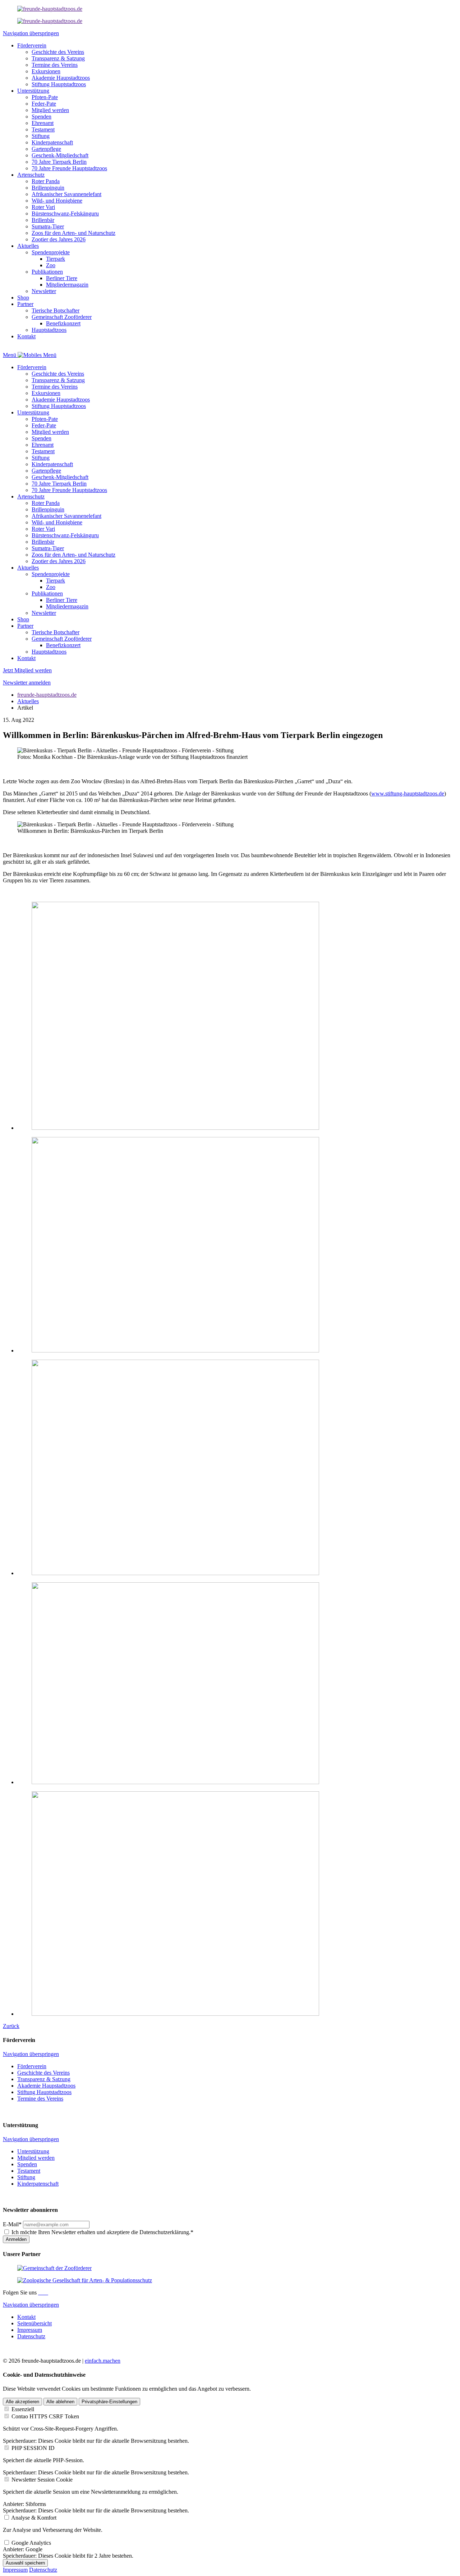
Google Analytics (31, 2543)
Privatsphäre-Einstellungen (109, 2402)
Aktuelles (28, 701)
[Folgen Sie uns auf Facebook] (40, 2292)
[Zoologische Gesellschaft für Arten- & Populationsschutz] (85, 2280)
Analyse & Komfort (34, 2518)
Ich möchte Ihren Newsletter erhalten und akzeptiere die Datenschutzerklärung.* (102, 2232)
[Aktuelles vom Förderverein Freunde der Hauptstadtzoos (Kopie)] (50, 21)
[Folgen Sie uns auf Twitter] (45, 2292)
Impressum (15, 2570)
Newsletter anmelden (27, 683)
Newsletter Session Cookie (42, 2480)
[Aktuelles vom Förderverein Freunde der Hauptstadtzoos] (50, 9)
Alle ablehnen (60, 2402)
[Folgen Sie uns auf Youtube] (47, 2292)
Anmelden (16, 2239)
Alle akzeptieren (22, 2402)
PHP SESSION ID (33, 2448)
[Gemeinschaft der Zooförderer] (54, 2268)
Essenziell (23, 2409)
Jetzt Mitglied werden (27, 670)
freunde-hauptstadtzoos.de (47, 695)
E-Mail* (12, 2224)
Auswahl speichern (25, 2563)
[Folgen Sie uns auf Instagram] (42, 2292)
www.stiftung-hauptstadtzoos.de (408, 793)
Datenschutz (43, 2570)
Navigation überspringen (31, 33)
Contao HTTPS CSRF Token (45, 2416)
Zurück (11, 2026)
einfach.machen (103, 2361)
